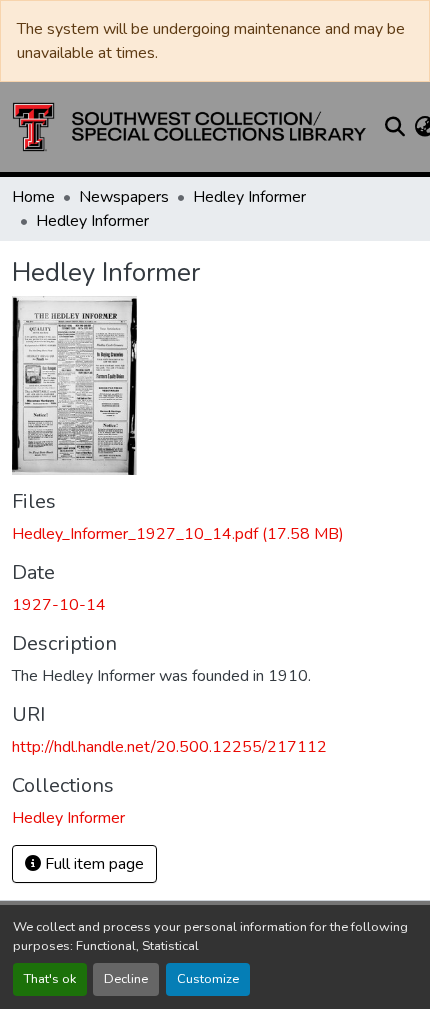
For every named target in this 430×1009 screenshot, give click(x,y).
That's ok (50, 979)
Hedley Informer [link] (249, 197)
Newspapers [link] (124, 197)
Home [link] (33, 197)
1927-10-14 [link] (59, 605)
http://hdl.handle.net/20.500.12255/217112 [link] (169, 747)
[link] (215, 534)
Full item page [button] (92, 864)
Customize (208, 979)
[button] (189, 127)
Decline (126, 979)
